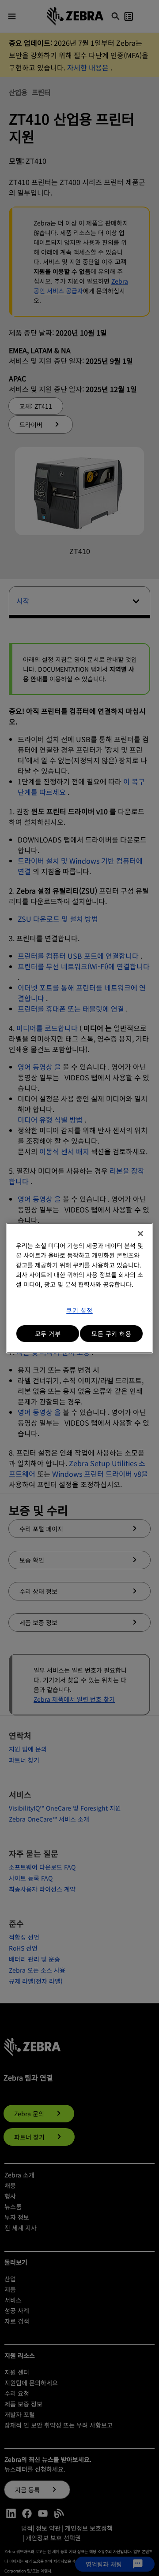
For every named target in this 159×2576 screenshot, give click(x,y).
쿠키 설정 (79, 1310)
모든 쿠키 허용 (111, 1334)
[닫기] (140, 1234)
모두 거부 (48, 1334)
